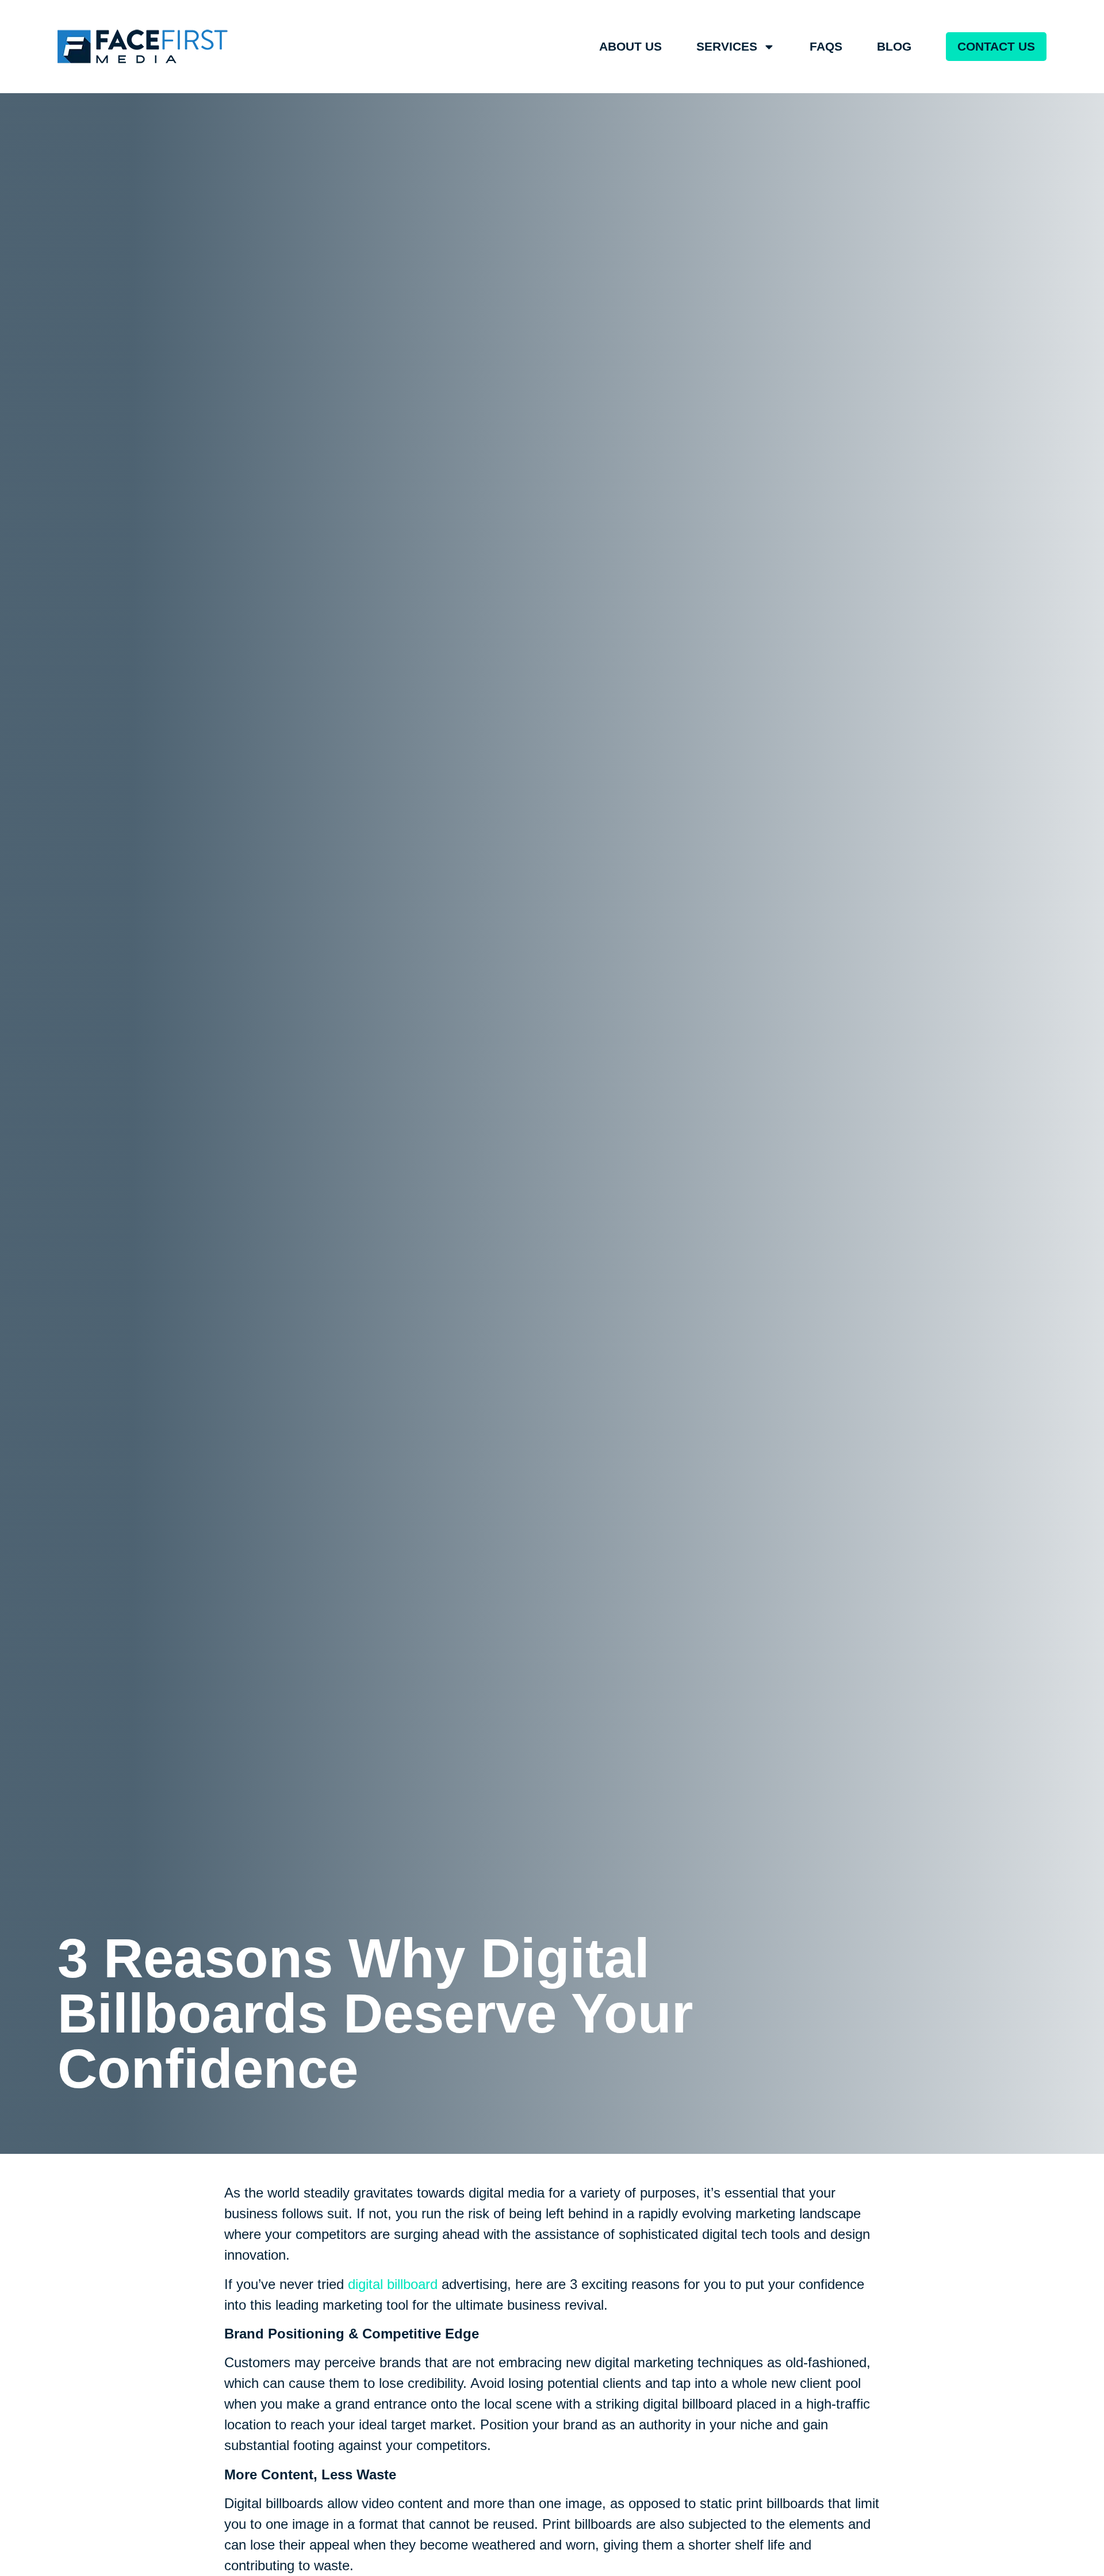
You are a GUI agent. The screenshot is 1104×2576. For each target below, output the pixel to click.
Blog (894, 46)
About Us (630, 46)
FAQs (826, 46)
